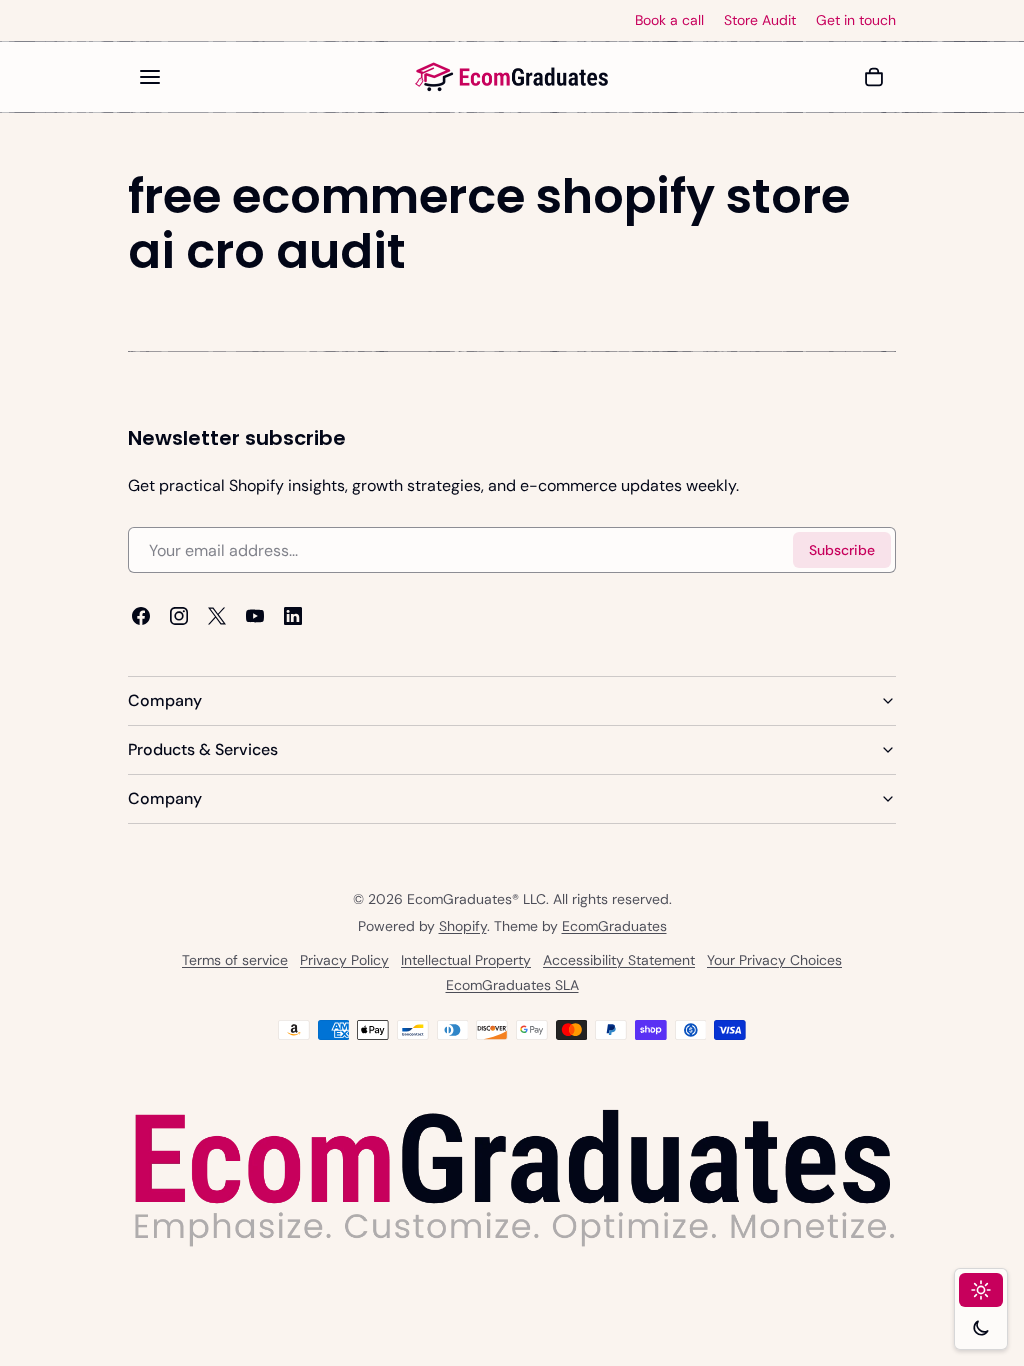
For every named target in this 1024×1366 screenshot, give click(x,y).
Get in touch (856, 20)
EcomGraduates (614, 926)
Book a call (669, 20)
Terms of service (235, 960)
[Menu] (150, 77)
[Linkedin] (293, 617)
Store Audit (760, 20)
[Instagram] (179, 617)
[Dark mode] (981, 1328)
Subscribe (842, 550)
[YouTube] (255, 617)
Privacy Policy (344, 960)
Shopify (463, 926)
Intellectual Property (466, 960)
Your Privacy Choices (774, 960)
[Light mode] (981, 1290)
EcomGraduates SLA (512, 985)
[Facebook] (141, 617)
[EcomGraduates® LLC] (512, 77)
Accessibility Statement (619, 960)
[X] (217, 617)
